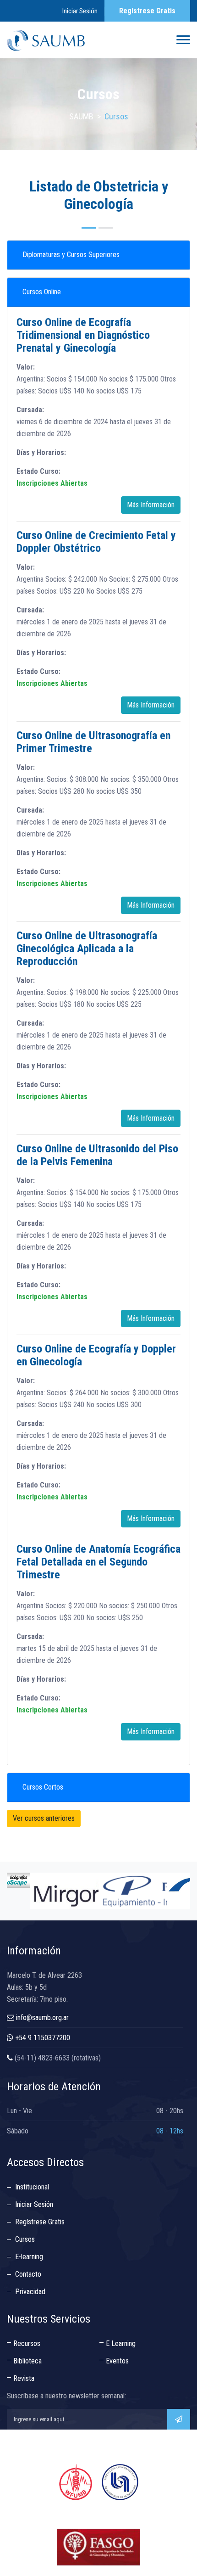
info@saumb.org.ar (42, 2018)
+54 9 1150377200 (43, 2038)
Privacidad (30, 2292)
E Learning (121, 2343)
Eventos (117, 2361)
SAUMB (81, 116)
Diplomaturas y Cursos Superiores (71, 255)
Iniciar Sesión (80, 11)
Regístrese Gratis (147, 11)
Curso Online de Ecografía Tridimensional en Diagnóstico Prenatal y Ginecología (83, 335)
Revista (24, 2378)
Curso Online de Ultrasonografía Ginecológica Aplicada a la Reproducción (87, 948)
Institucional (32, 2187)
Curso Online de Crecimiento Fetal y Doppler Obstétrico (96, 542)
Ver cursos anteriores (44, 1818)
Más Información (151, 505)
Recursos (27, 2343)
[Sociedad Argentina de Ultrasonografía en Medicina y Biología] (46, 40)
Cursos (25, 2239)
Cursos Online (42, 292)
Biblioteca (27, 2361)
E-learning (29, 2257)
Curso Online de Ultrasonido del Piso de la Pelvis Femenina (97, 1155)
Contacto (28, 2274)
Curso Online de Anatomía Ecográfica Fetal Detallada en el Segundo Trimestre (98, 1562)
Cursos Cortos (43, 1787)
